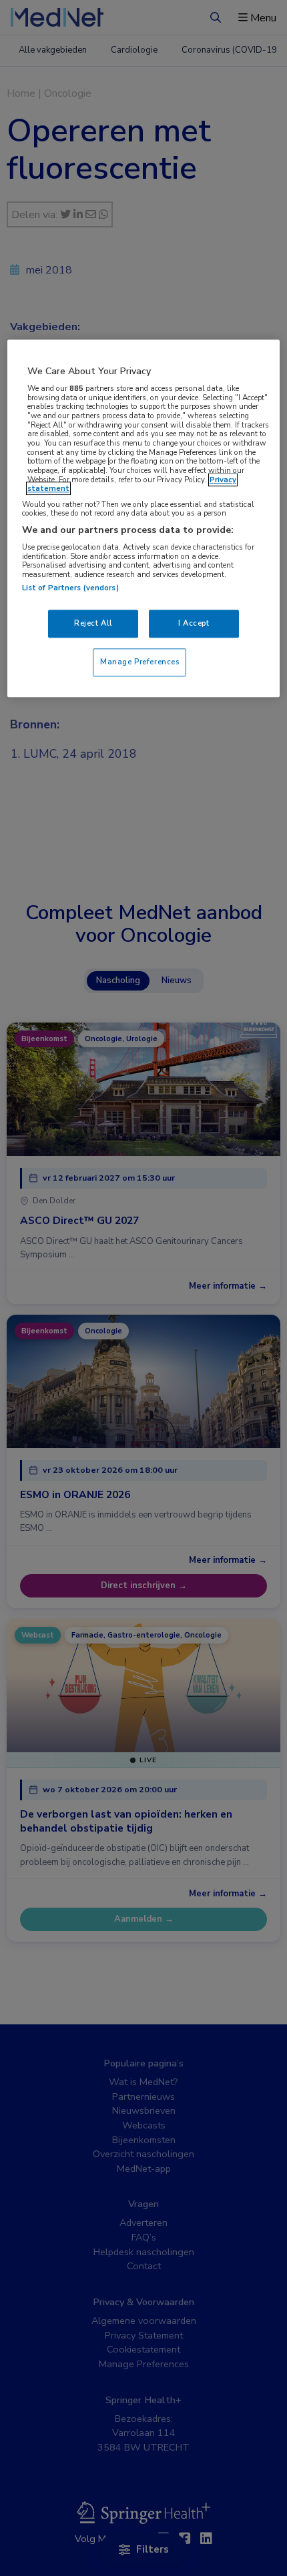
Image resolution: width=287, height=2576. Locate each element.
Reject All (93, 624)
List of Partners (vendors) (70, 588)
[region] (144, 519)
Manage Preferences (139, 662)
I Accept (194, 624)
